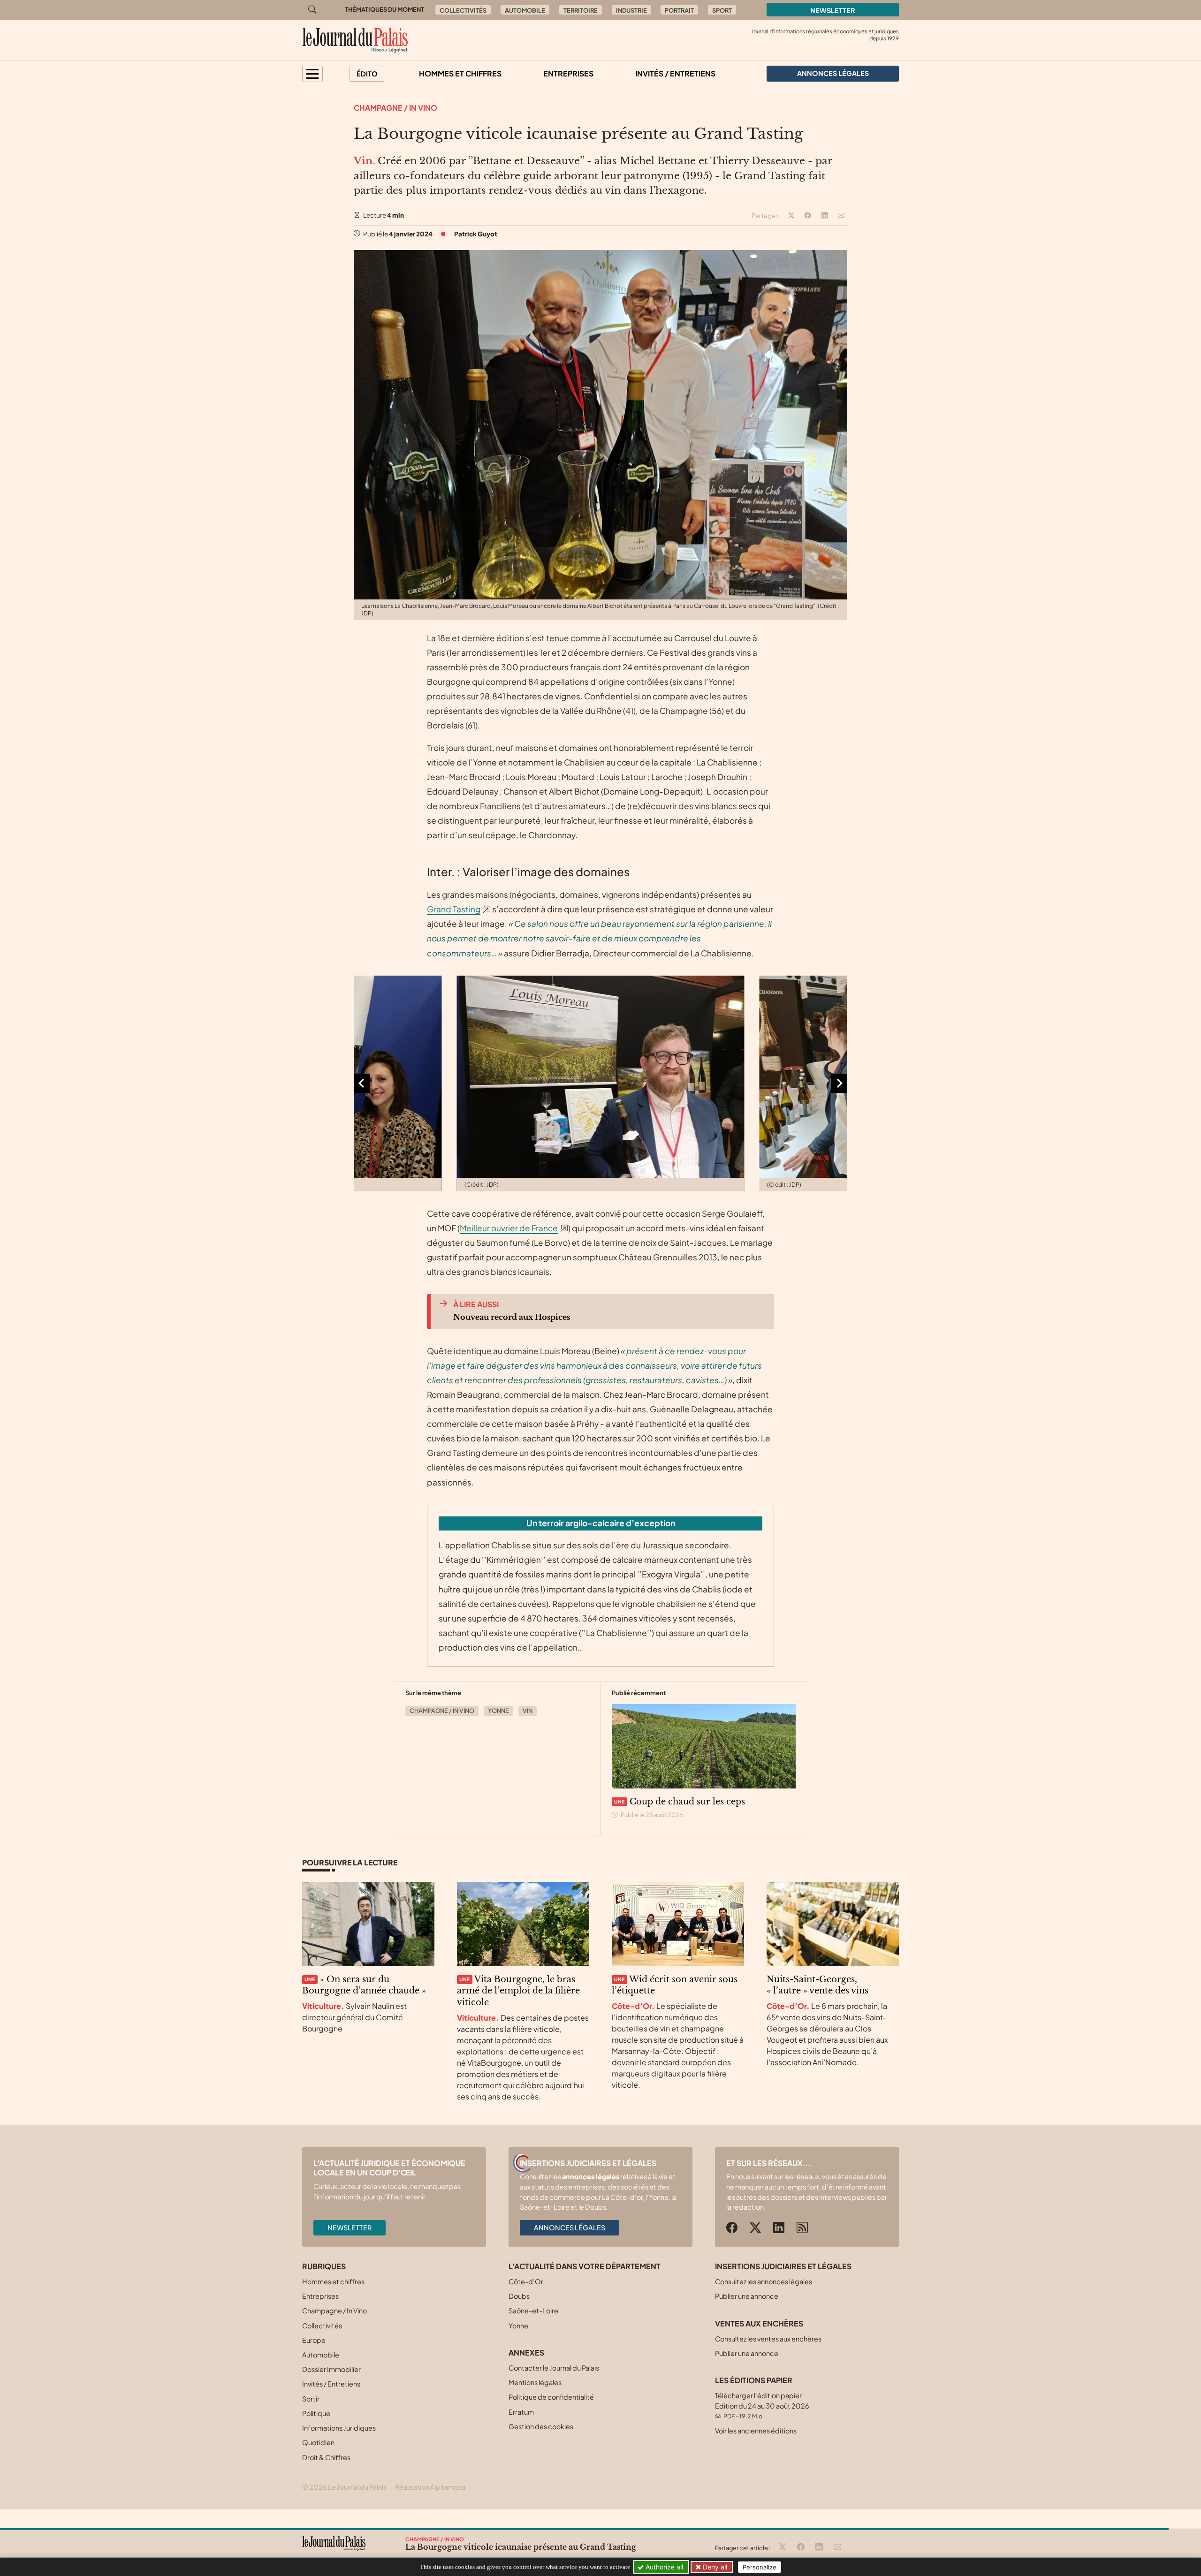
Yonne (498, 1711)
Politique (316, 2413)
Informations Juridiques (339, 2428)
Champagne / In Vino (395, 108)
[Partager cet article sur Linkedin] (825, 216)
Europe (314, 2340)
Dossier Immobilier (331, 2369)
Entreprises (568, 73)
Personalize (760, 2567)
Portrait (679, 10)
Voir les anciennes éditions (756, 2431)
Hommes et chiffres (460, 73)
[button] (312, 74)
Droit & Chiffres (326, 2457)
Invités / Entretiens (675, 73)
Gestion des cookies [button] (541, 2426)
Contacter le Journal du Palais (554, 2368)
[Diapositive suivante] (839, 1083)
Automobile (525, 10)
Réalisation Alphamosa (430, 2487)
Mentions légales (535, 2382)
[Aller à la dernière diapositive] (362, 1083)
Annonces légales (570, 2227)
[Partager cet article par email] (841, 216)
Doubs (519, 2296)
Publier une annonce (747, 2296)
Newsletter (833, 10)
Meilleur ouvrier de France (509, 1228)
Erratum (521, 2412)
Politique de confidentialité (551, 2397)
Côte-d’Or (526, 2281)
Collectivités (463, 10)
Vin (528, 1711)
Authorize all (663, 2567)
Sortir (311, 2399)
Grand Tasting (454, 909)
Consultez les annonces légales (764, 2281)
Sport (722, 10)
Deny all (714, 2567)
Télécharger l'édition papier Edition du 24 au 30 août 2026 (762, 2406)
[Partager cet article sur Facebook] (808, 216)
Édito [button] (367, 74)
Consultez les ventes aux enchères (768, 2339)
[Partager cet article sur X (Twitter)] (791, 216)
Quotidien (318, 2442)
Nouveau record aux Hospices (512, 1317)
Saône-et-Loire (533, 2311)
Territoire (581, 10)
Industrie (631, 10)
